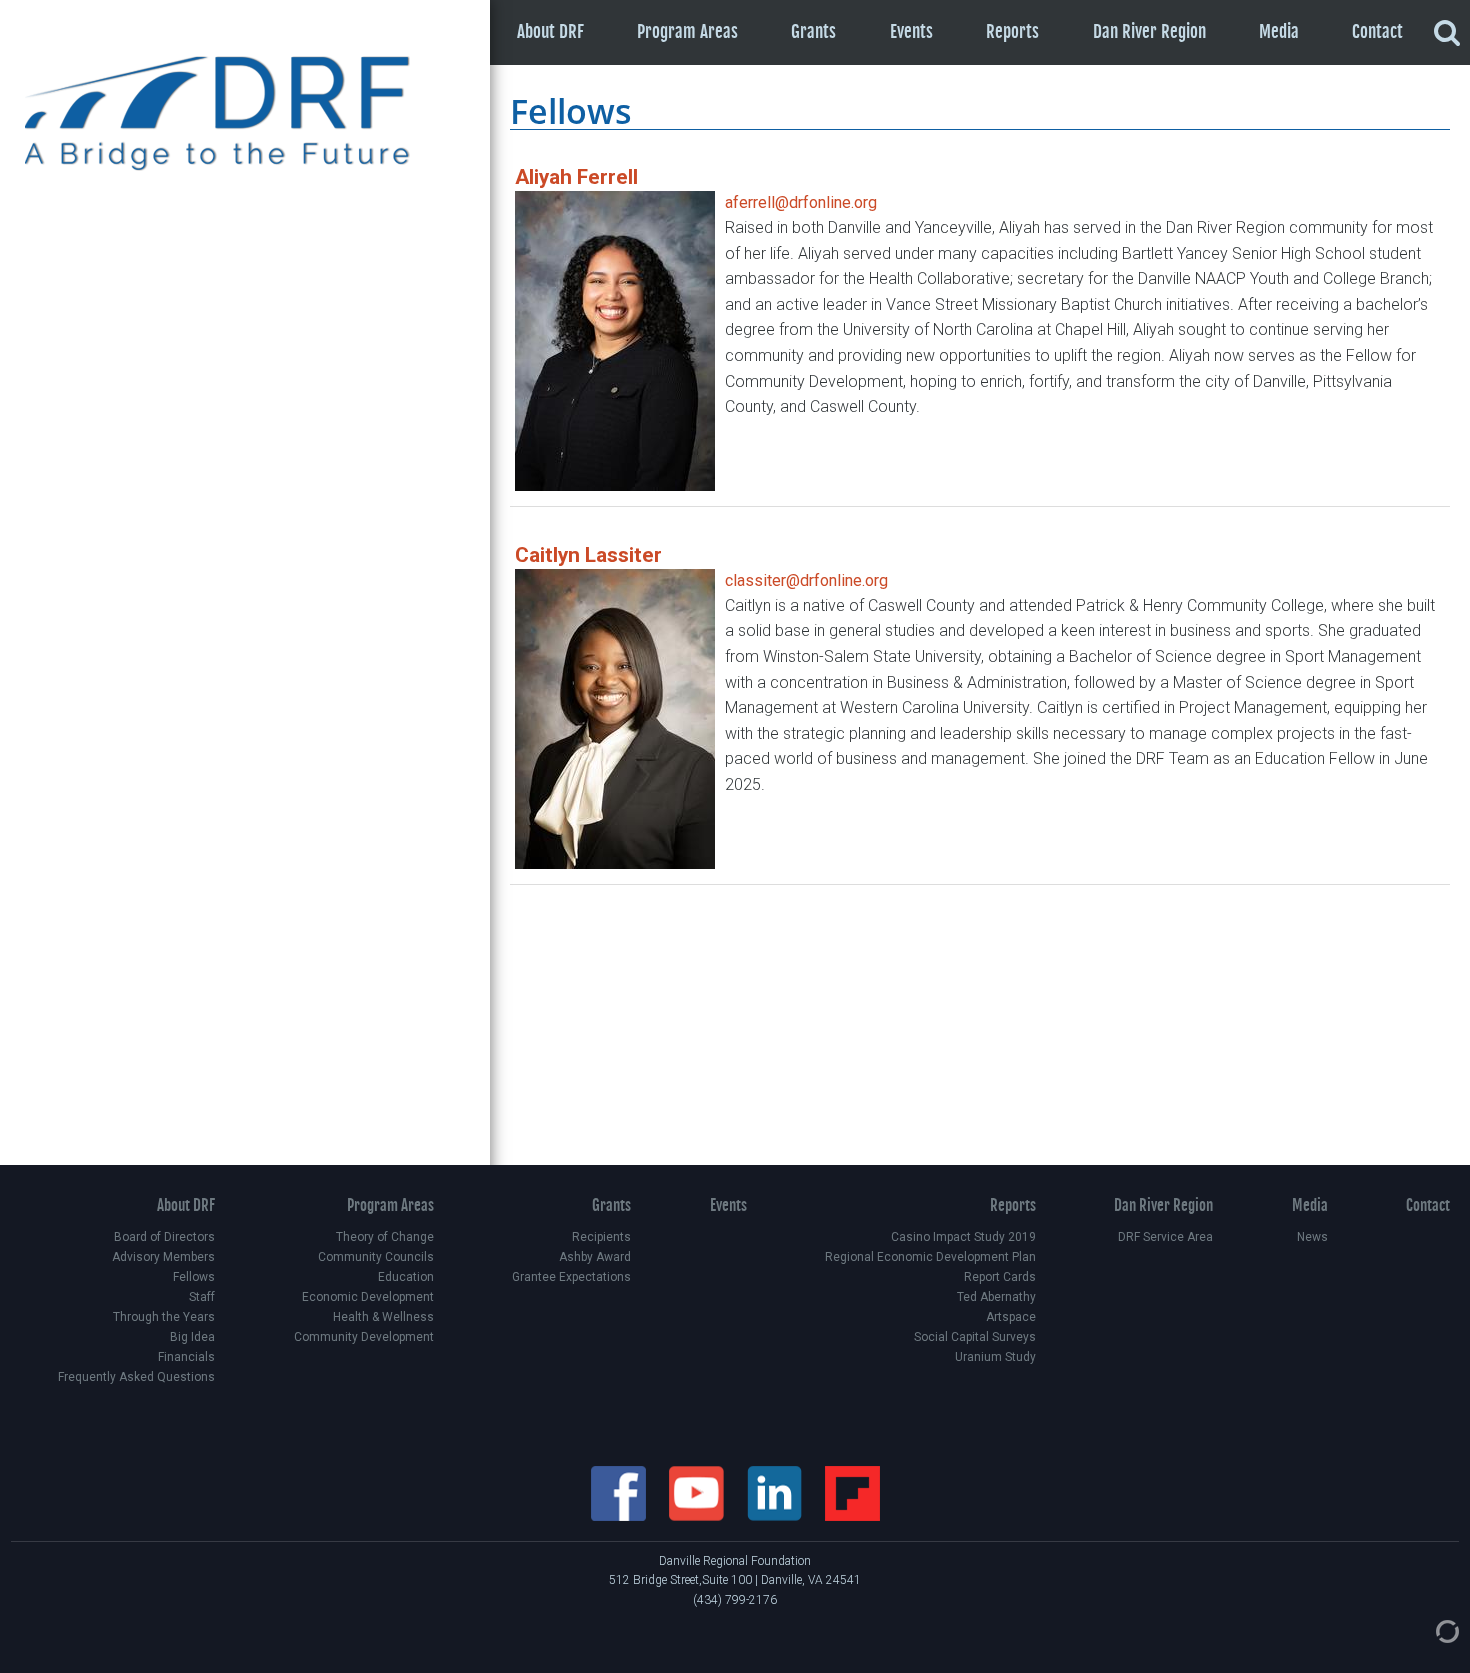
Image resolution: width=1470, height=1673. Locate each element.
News (1312, 1237)
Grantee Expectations (571, 1277)
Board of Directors (164, 1237)
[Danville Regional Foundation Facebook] (620, 1492)
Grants (813, 31)
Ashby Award (595, 1257)
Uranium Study (995, 1357)
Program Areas (687, 31)
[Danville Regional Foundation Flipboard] (852, 1492)
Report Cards (1000, 1277)
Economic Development (367, 1297)
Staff (202, 1297)
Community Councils (375, 1257)
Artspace (1011, 1317)
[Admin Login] (1427, 1630)
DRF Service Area (1165, 1237)
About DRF (550, 31)
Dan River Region (1149, 31)
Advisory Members (163, 1257)
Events (911, 31)
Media (1279, 31)
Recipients (601, 1237)
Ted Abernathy (996, 1297)
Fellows (194, 1277)
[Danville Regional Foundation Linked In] (776, 1492)
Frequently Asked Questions (136, 1377)
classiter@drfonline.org (806, 580)
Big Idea (192, 1337)
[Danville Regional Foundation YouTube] (698, 1492)
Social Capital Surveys (975, 1337)
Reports (1012, 31)
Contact (1377, 31)
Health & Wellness (383, 1317)
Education (405, 1277)
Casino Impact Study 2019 (963, 1237)
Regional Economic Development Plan (930, 1257)
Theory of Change (384, 1237)
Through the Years (164, 1317)
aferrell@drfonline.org (801, 202)
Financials (186, 1357)
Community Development (363, 1337)
